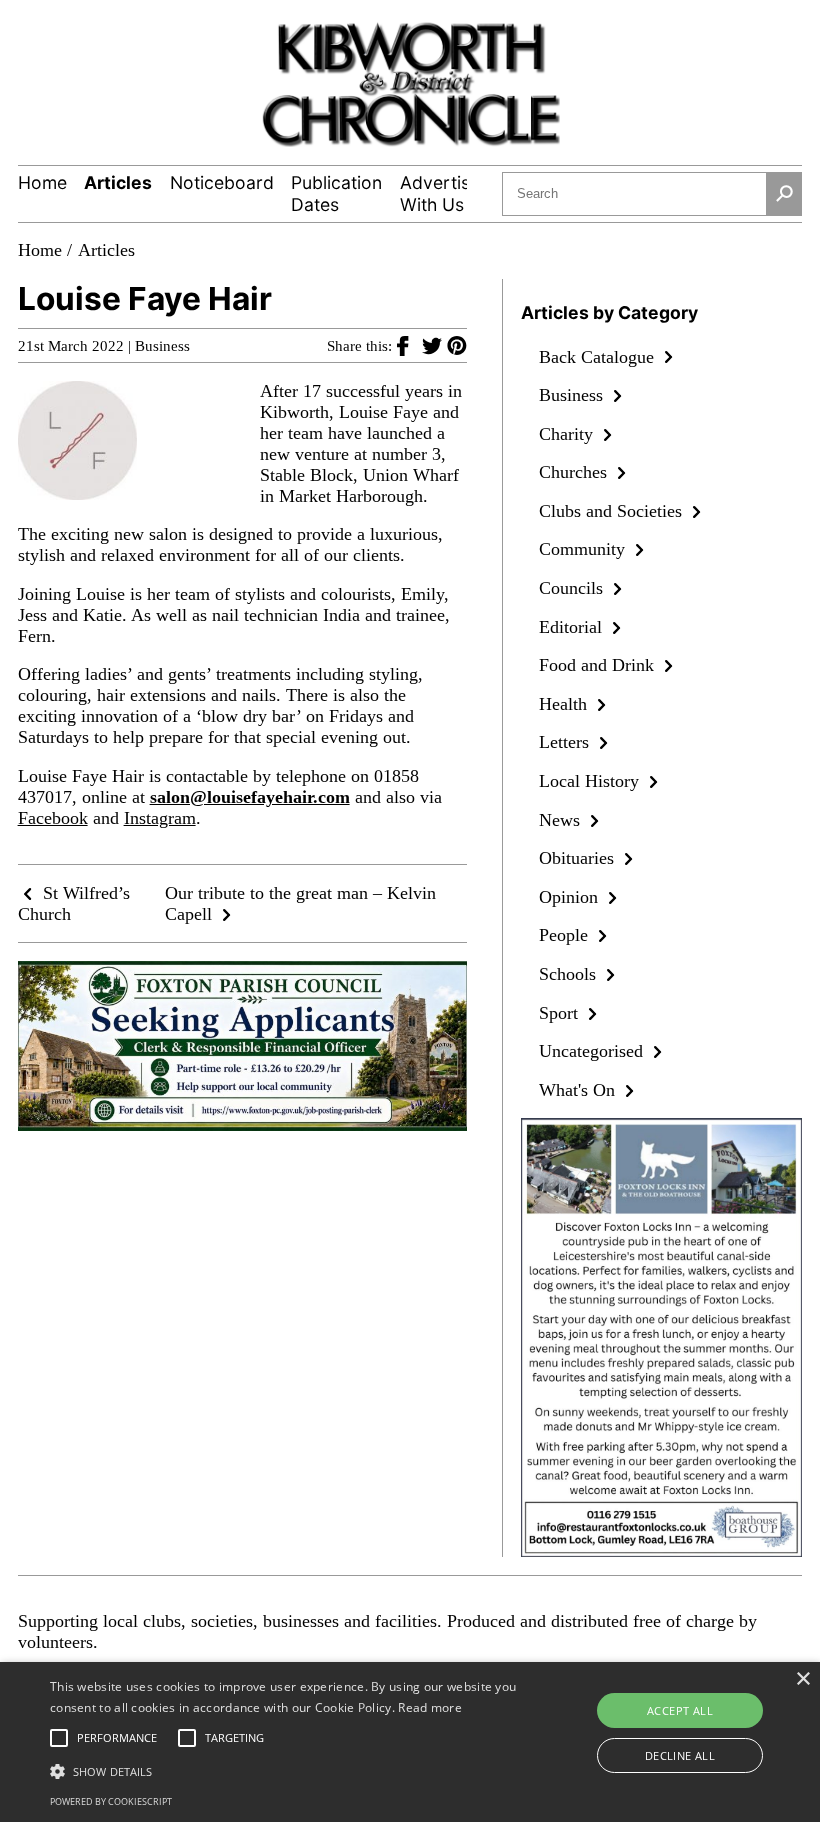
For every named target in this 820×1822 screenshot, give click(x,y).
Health (565, 704)
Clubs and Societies (613, 511)
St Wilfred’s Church (74, 903)
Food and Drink (599, 665)
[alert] (410, 1742)
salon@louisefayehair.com (250, 797)
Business (162, 346)
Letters (566, 742)
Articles (118, 182)
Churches (575, 472)
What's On (579, 1090)
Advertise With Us (440, 193)
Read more (430, 1707)
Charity (568, 434)
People (566, 935)
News (562, 820)
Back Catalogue (599, 357)
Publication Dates (336, 193)
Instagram (160, 818)
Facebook (53, 818)
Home (42, 182)
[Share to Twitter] (434, 345)
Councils (573, 588)
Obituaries (579, 858)
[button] (284, 1770)
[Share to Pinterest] (457, 345)
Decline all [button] (680, 1755)
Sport (561, 1013)
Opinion (571, 897)
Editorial (573, 627)
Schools (570, 974)
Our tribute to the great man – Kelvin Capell (300, 903)
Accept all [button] (680, 1710)
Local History (591, 781)
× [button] (802, 1679)
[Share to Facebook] (409, 345)
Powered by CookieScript (111, 1801)
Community (584, 549)
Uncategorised (593, 1051)
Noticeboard (222, 182)
